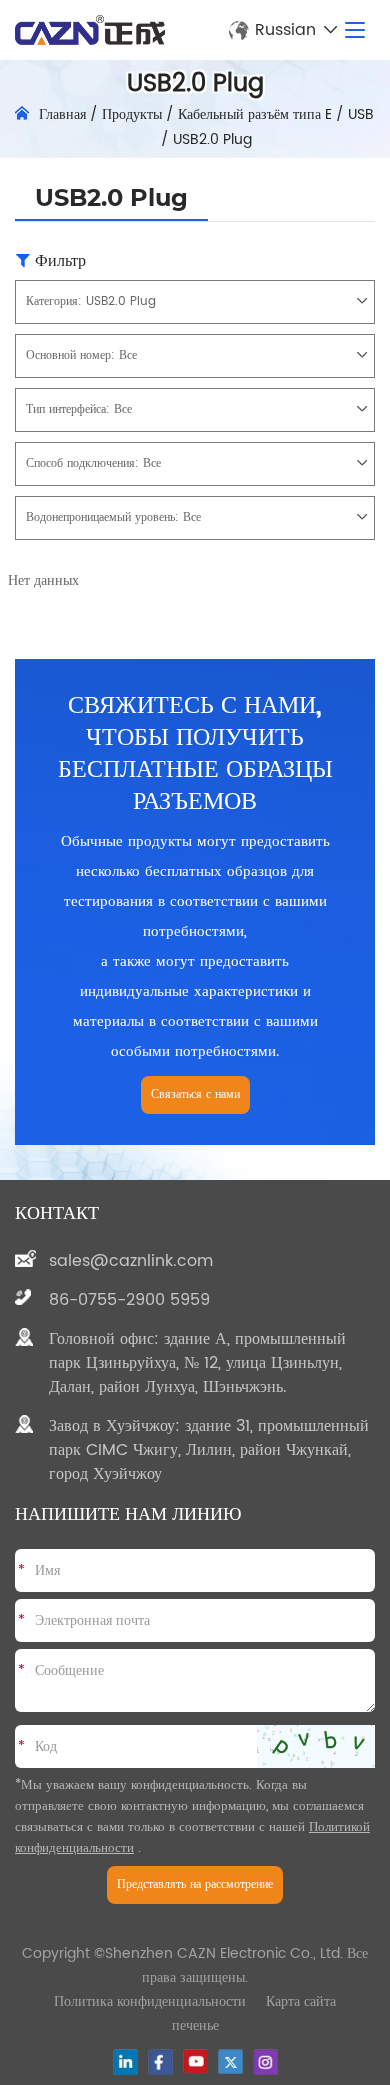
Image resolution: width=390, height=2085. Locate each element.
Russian (285, 30)
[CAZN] (90, 30)
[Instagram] (265, 2062)
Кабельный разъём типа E (255, 114)
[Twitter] (230, 2061)
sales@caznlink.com (131, 1261)
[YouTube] (195, 2061)
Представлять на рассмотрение (195, 1884)
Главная (62, 114)
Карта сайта (301, 2001)
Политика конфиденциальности (150, 2001)
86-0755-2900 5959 (129, 1300)
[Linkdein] (125, 2062)
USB (361, 114)
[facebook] (160, 2062)
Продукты (132, 114)
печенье (195, 2025)
